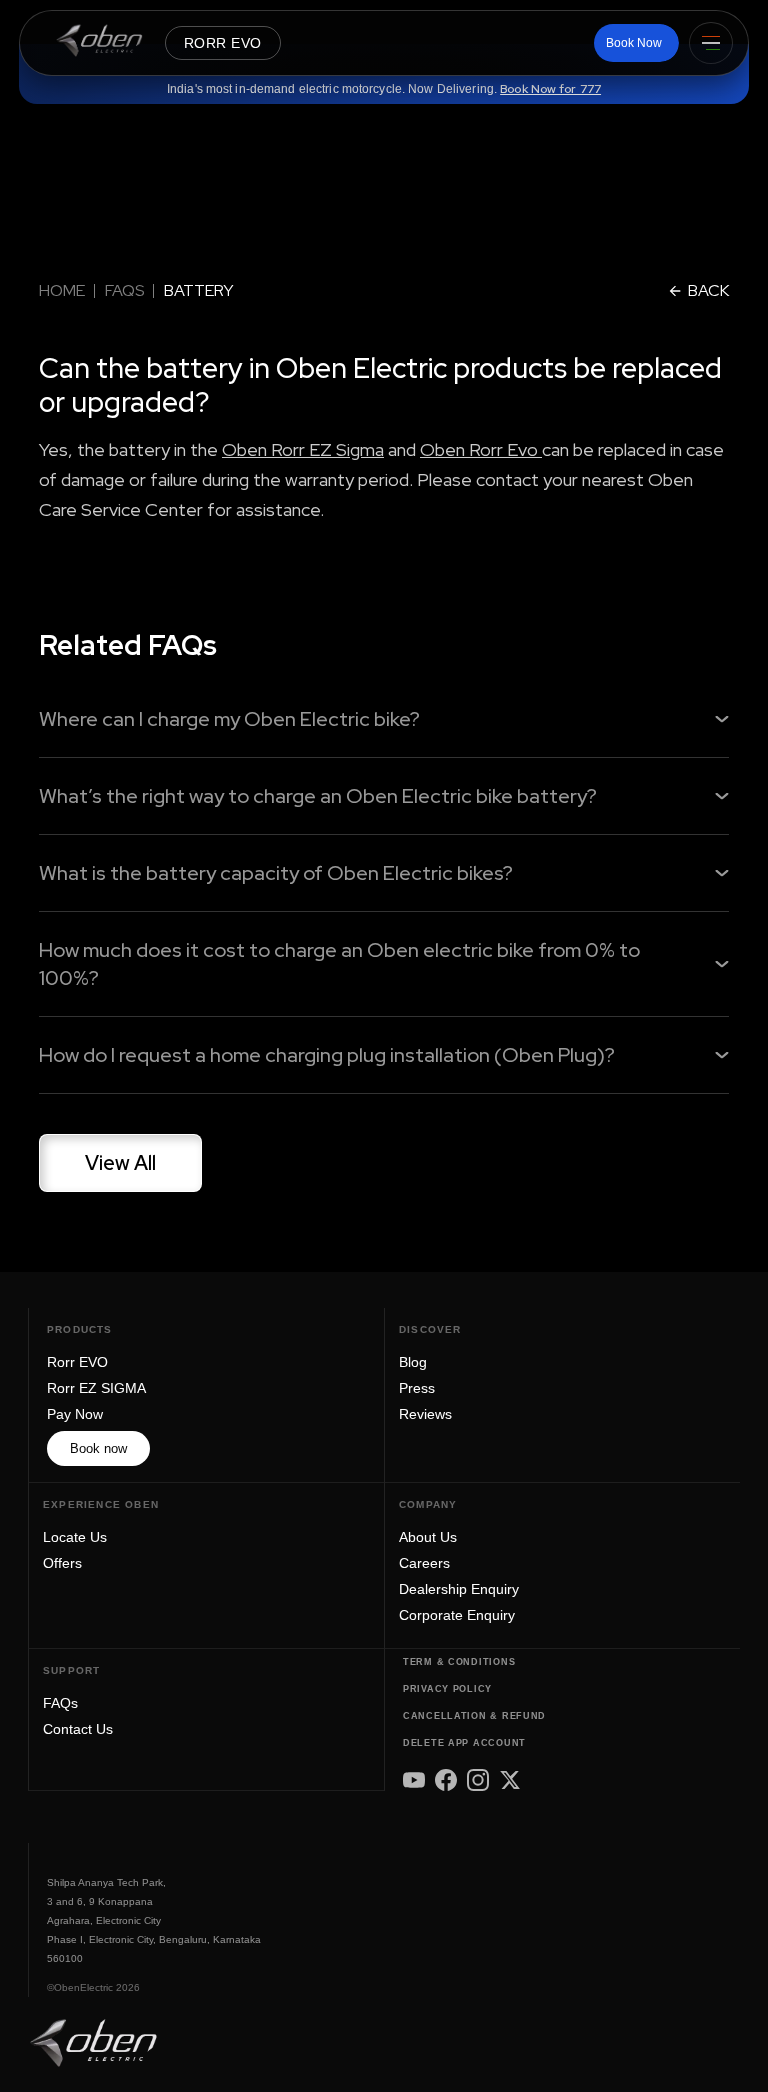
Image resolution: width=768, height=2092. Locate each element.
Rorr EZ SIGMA (96, 1388)
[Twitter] (510, 1780)
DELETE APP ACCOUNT (464, 1743)
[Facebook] (446, 1780)
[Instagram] (478, 1780)
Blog (413, 1362)
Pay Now (75, 1414)
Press (417, 1388)
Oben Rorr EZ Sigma (303, 449)
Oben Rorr (463, 449)
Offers (62, 1563)
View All (120, 1163)
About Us (428, 1537)
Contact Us (78, 1729)
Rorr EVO (77, 1362)
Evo (524, 449)
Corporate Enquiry (457, 1615)
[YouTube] (414, 1780)
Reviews (425, 1414)
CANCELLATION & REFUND (474, 1716)
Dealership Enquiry (459, 1589)
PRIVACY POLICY (447, 1689)
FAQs (124, 290)
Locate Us (75, 1537)
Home (62, 290)
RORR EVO (223, 43)
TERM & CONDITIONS (459, 1662)
